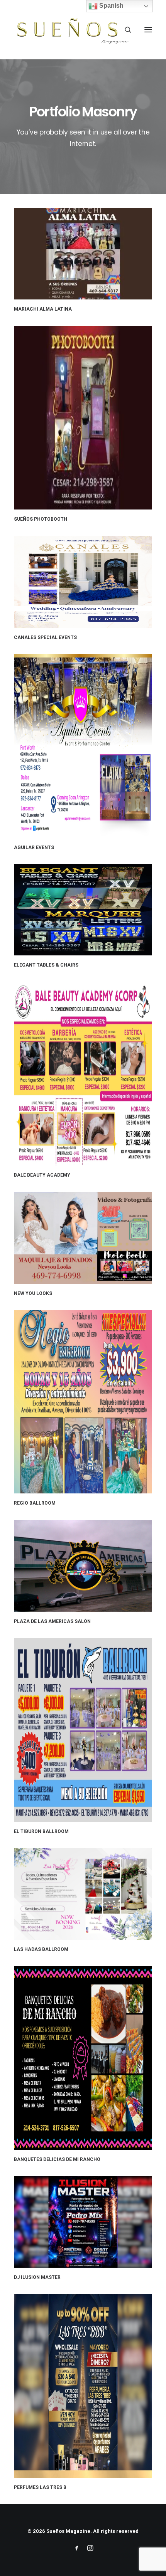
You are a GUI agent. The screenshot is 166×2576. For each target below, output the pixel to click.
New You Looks (33, 1293)
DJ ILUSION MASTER (37, 2277)
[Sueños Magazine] (72, 30)
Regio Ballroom (35, 1503)
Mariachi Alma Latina (43, 309)
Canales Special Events (45, 637)
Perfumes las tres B (40, 2487)
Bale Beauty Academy (42, 1175)
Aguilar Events (34, 847)
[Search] (125, 30)
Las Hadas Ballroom (41, 1949)
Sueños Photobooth (41, 519)
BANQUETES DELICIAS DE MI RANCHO (57, 2159)
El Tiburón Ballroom (41, 1831)
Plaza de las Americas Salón (52, 1621)
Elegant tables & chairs (46, 965)
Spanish (111, 6)
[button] (148, 30)
